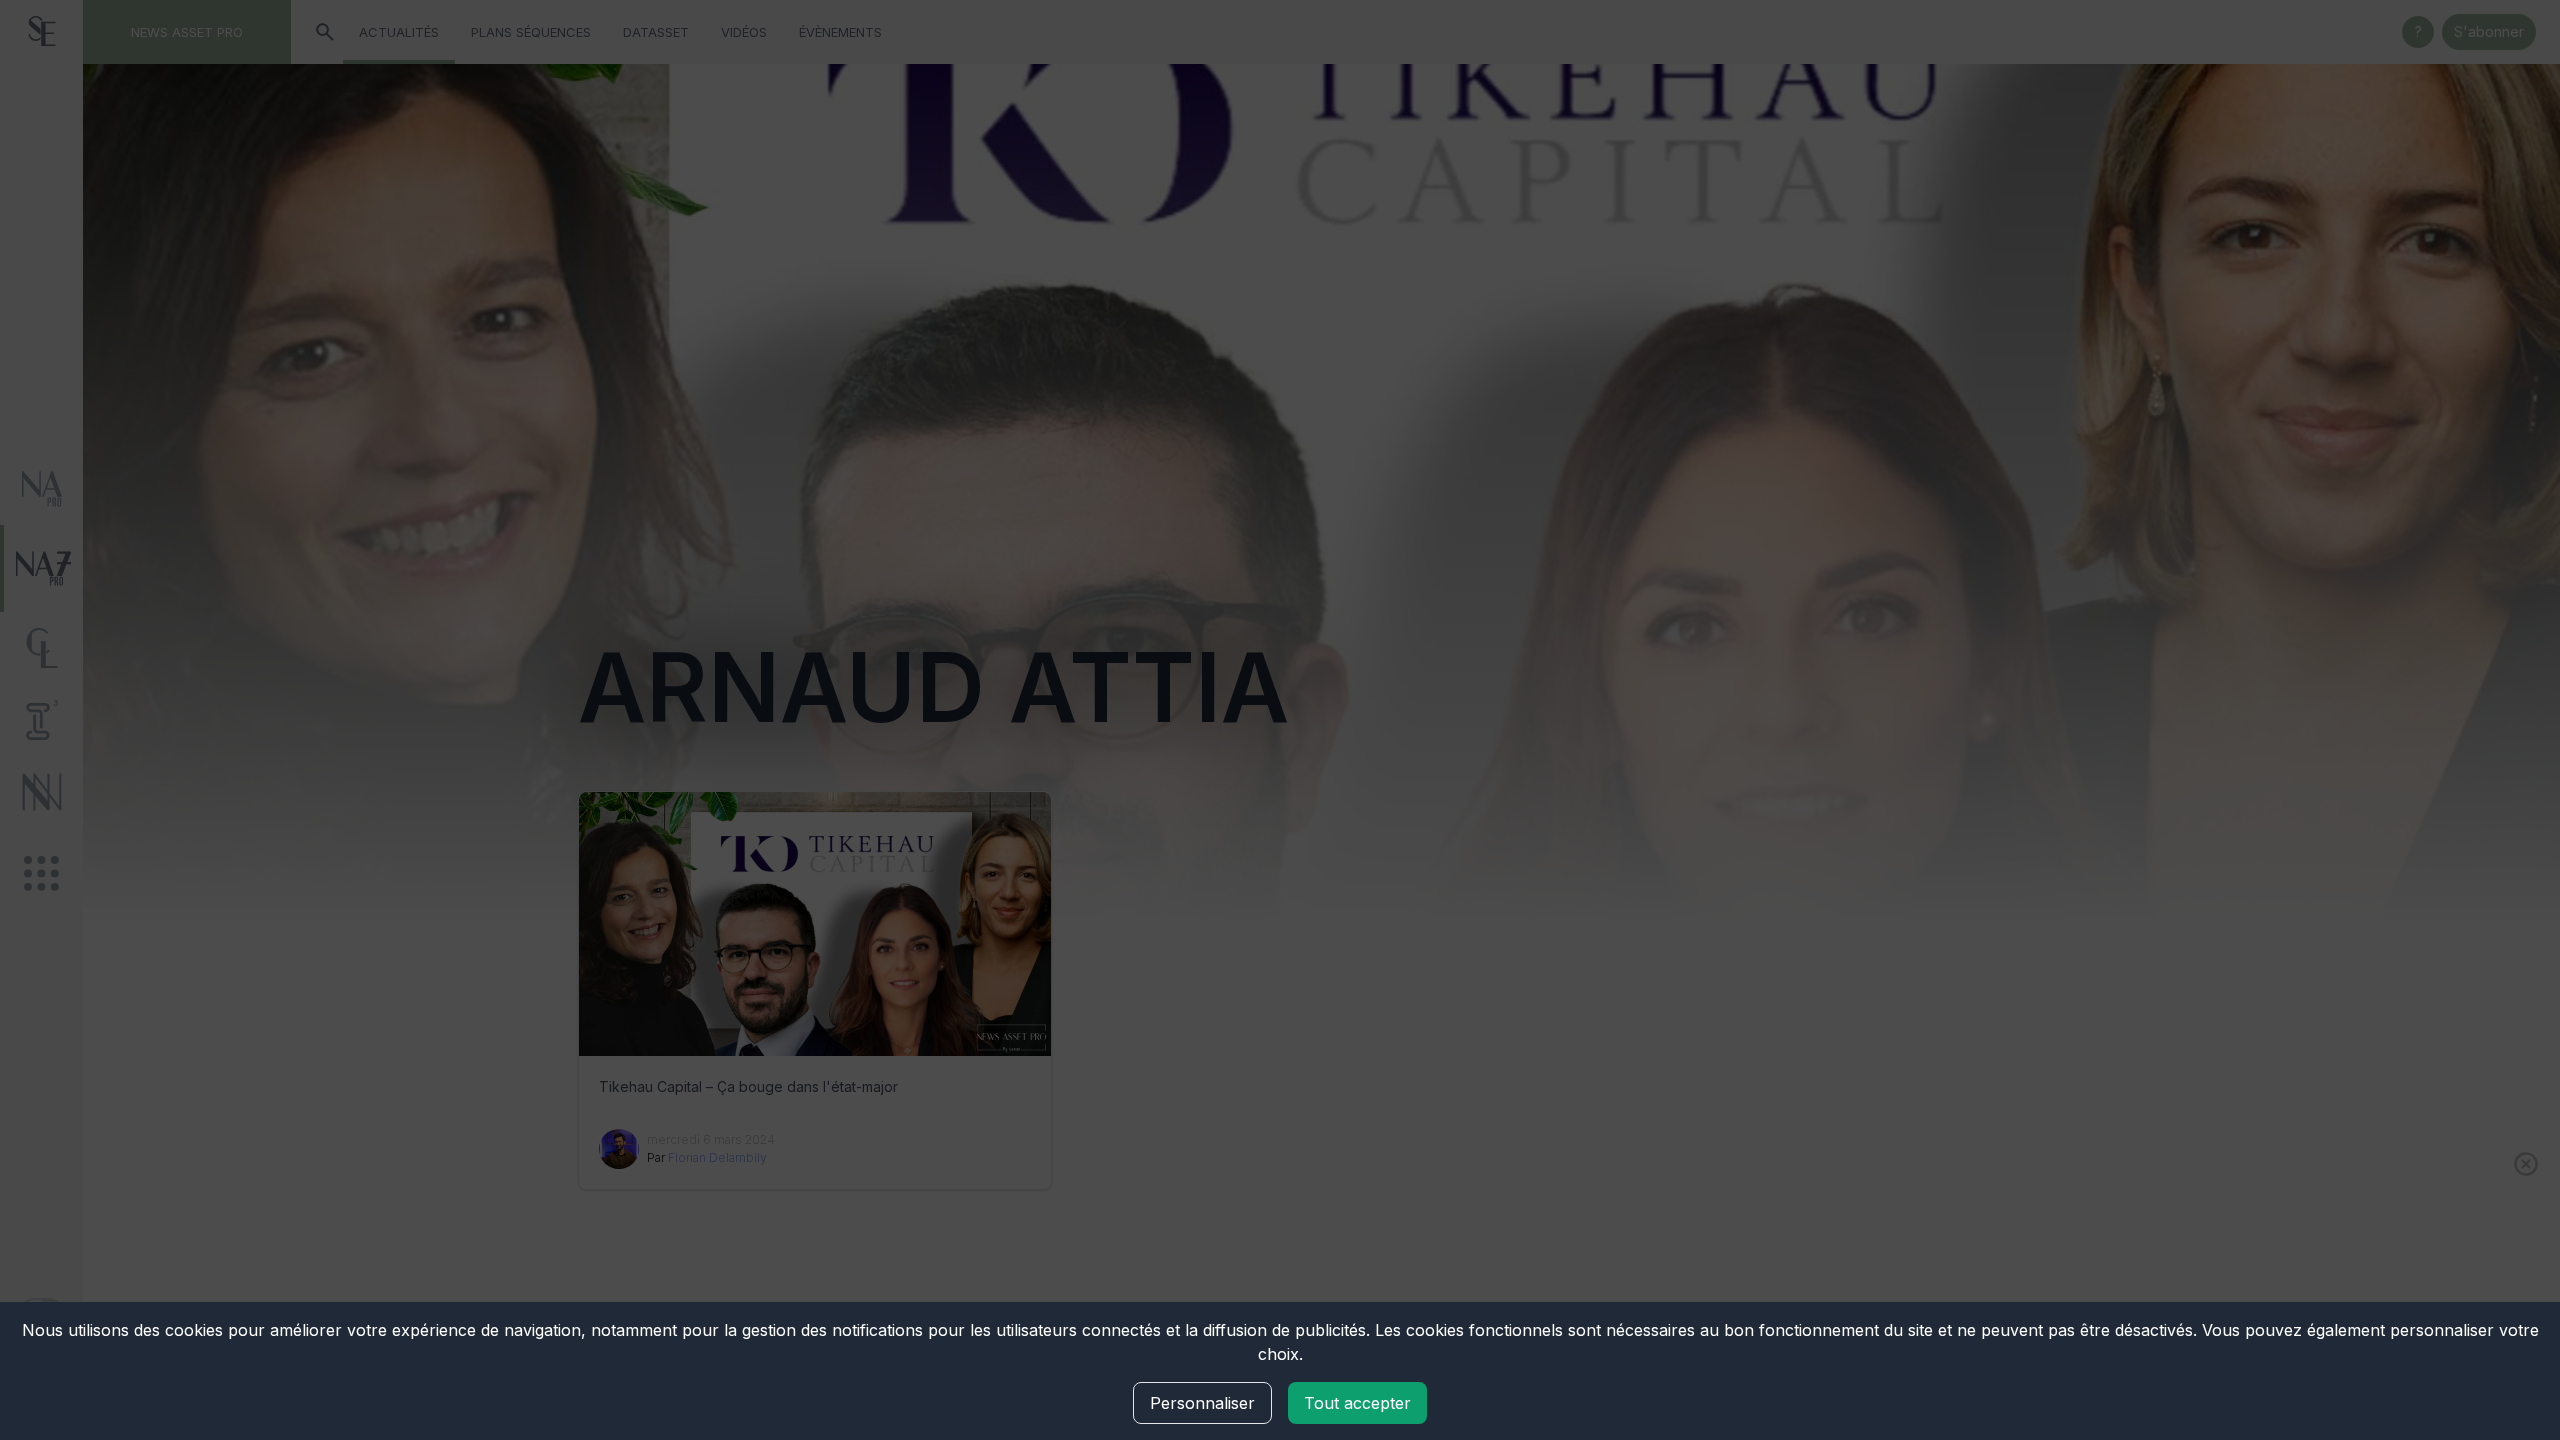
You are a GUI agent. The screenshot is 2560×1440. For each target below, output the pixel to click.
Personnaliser (1202, 1403)
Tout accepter (1357, 1403)
